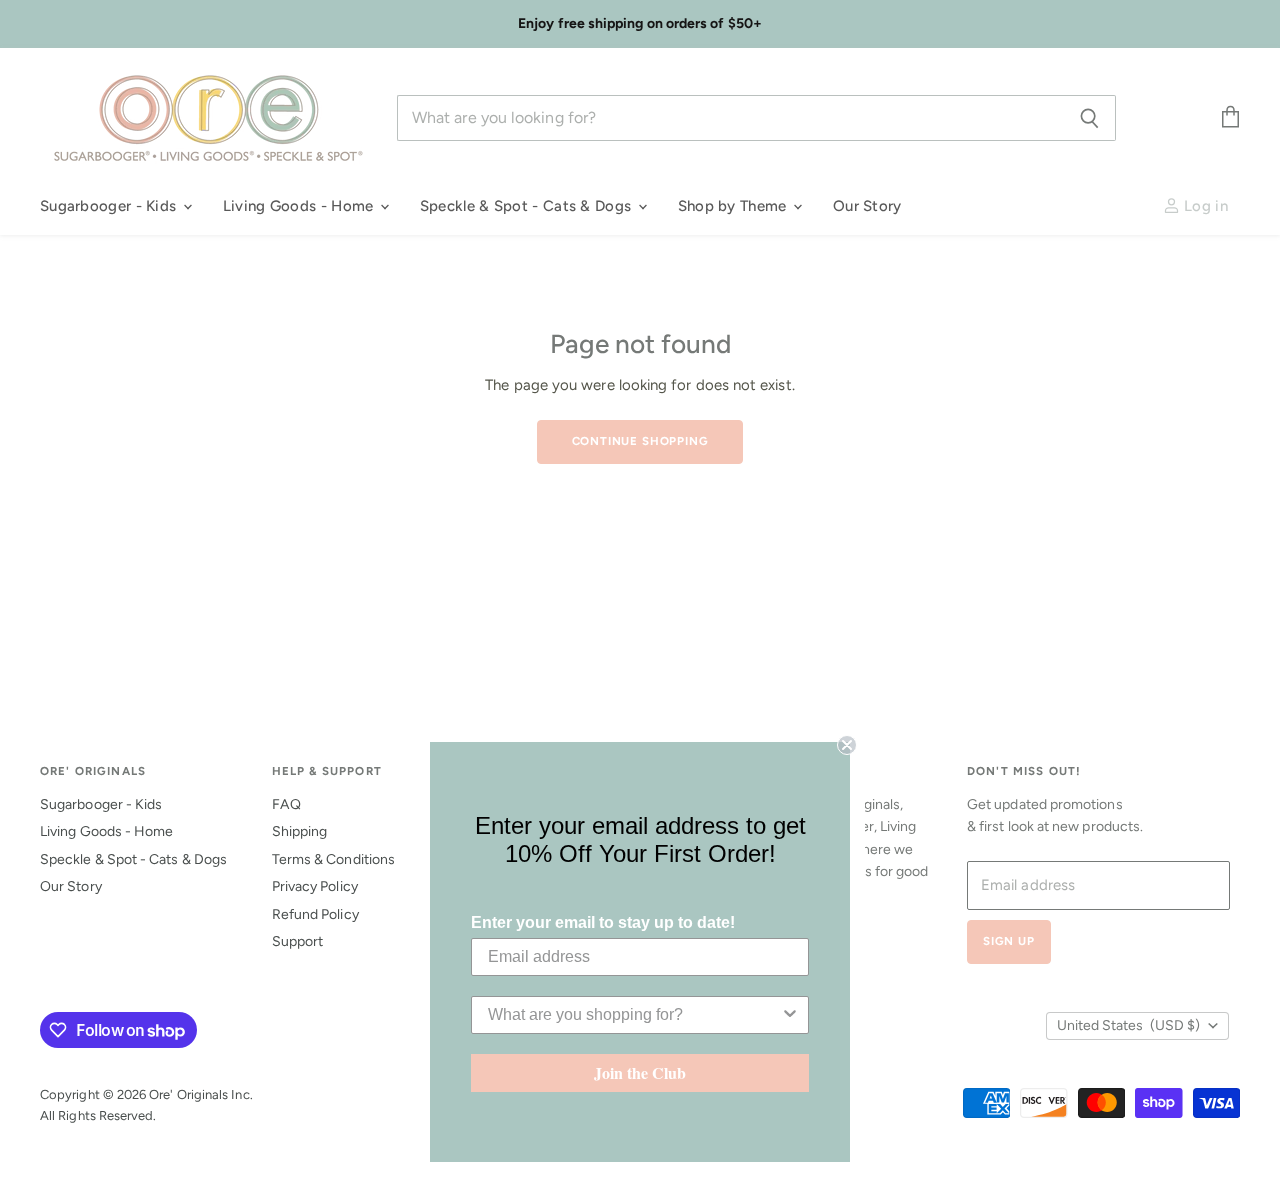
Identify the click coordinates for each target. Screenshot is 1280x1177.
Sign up (1009, 941)
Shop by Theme (734, 206)
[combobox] (634, 1015)
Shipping (300, 831)
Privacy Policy (315, 886)
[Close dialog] (847, 745)
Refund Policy (315, 914)
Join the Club (640, 1072)
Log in (1204, 206)
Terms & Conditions (333, 859)
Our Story (867, 206)
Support (298, 941)
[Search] (1089, 118)
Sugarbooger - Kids (110, 206)
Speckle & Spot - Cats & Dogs (528, 206)
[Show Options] (790, 1015)
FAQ (286, 804)
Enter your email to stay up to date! (603, 922)
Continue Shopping (640, 441)
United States (1128, 1025)
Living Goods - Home (300, 206)
